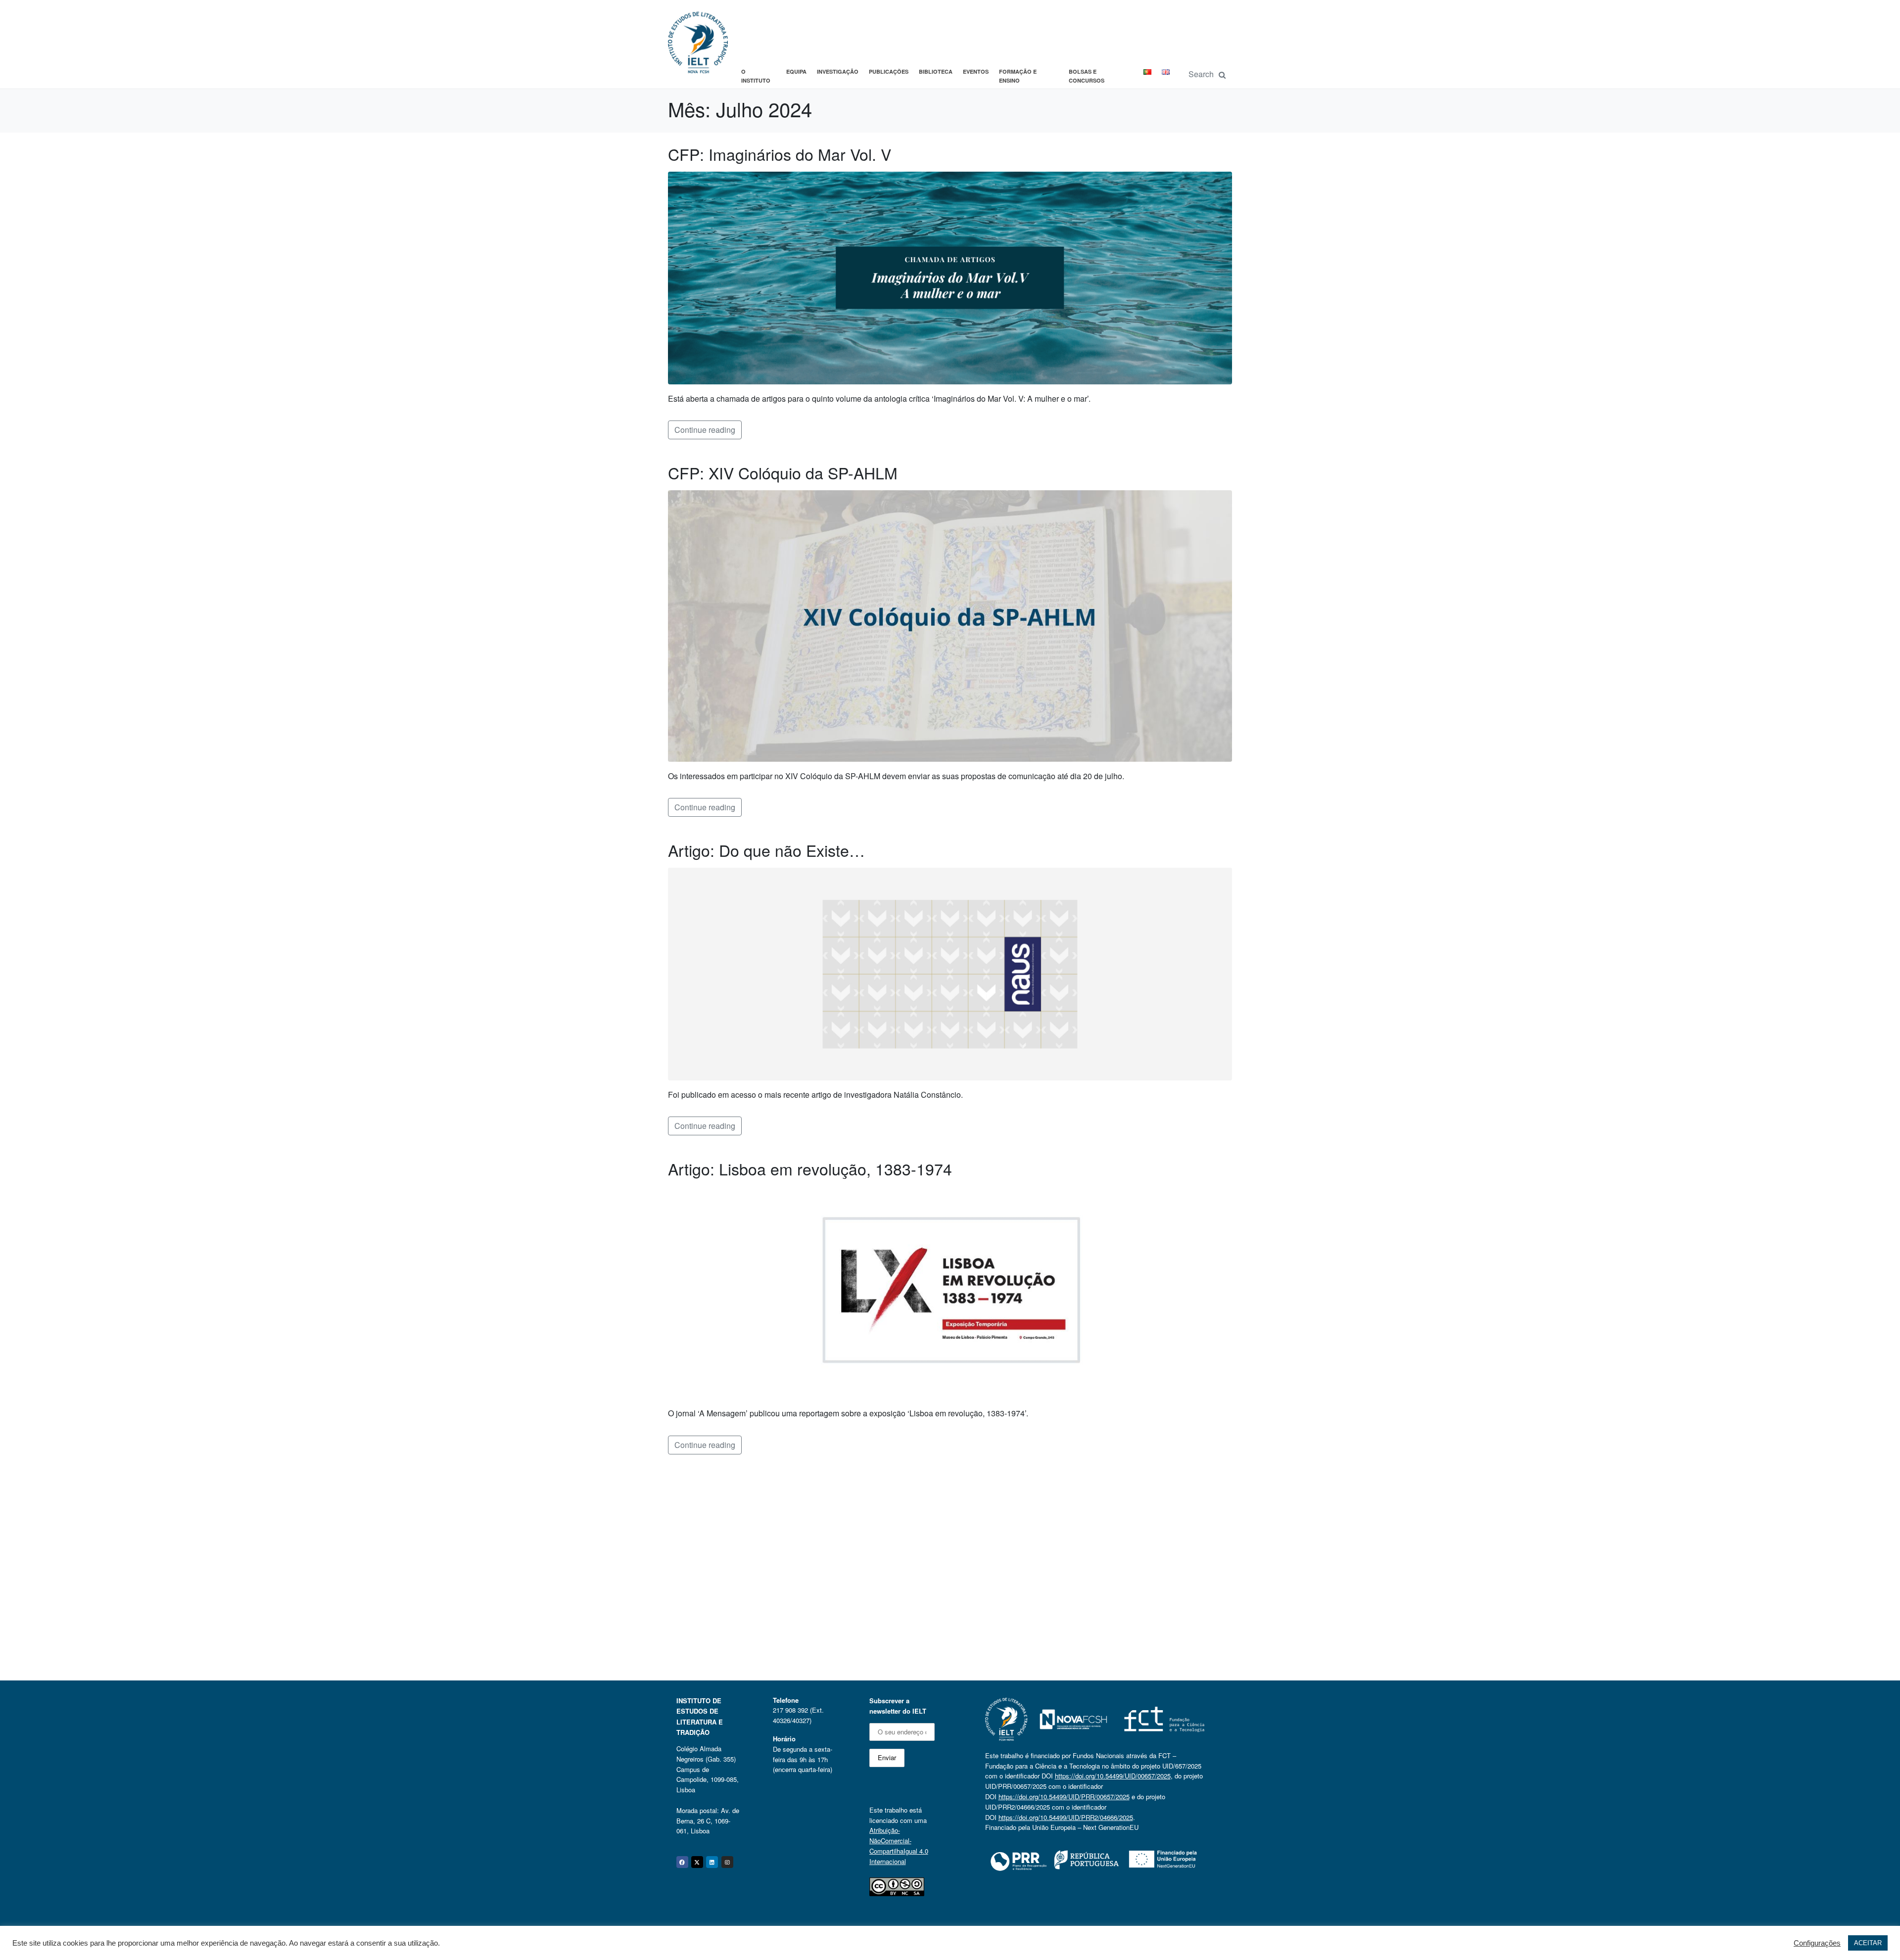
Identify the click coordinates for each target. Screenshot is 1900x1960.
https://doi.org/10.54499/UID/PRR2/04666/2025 (1066, 1817)
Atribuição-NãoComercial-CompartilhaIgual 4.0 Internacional (899, 1845)
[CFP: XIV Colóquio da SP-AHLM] (950, 625)
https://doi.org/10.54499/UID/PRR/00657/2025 (1064, 1797)
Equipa (796, 71)
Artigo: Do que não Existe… (766, 850)
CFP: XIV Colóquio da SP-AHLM (783, 472)
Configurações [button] (1817, 1943)
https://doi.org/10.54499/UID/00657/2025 (1113, 1776)
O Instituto (756, 76)
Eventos (976, 71)
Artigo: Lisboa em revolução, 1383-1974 (810, 1168)
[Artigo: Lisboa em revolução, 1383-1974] (950, 1291)
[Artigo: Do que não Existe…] (950, 973)
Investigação (838, 71)
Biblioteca (936, 71)
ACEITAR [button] (1868, 1943)
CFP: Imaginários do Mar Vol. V (780, 154)
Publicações (889, 71)
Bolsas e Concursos (1087, 76)
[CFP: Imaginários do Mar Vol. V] (950, 277)
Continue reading (705, 430)
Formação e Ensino (1018, 76)
